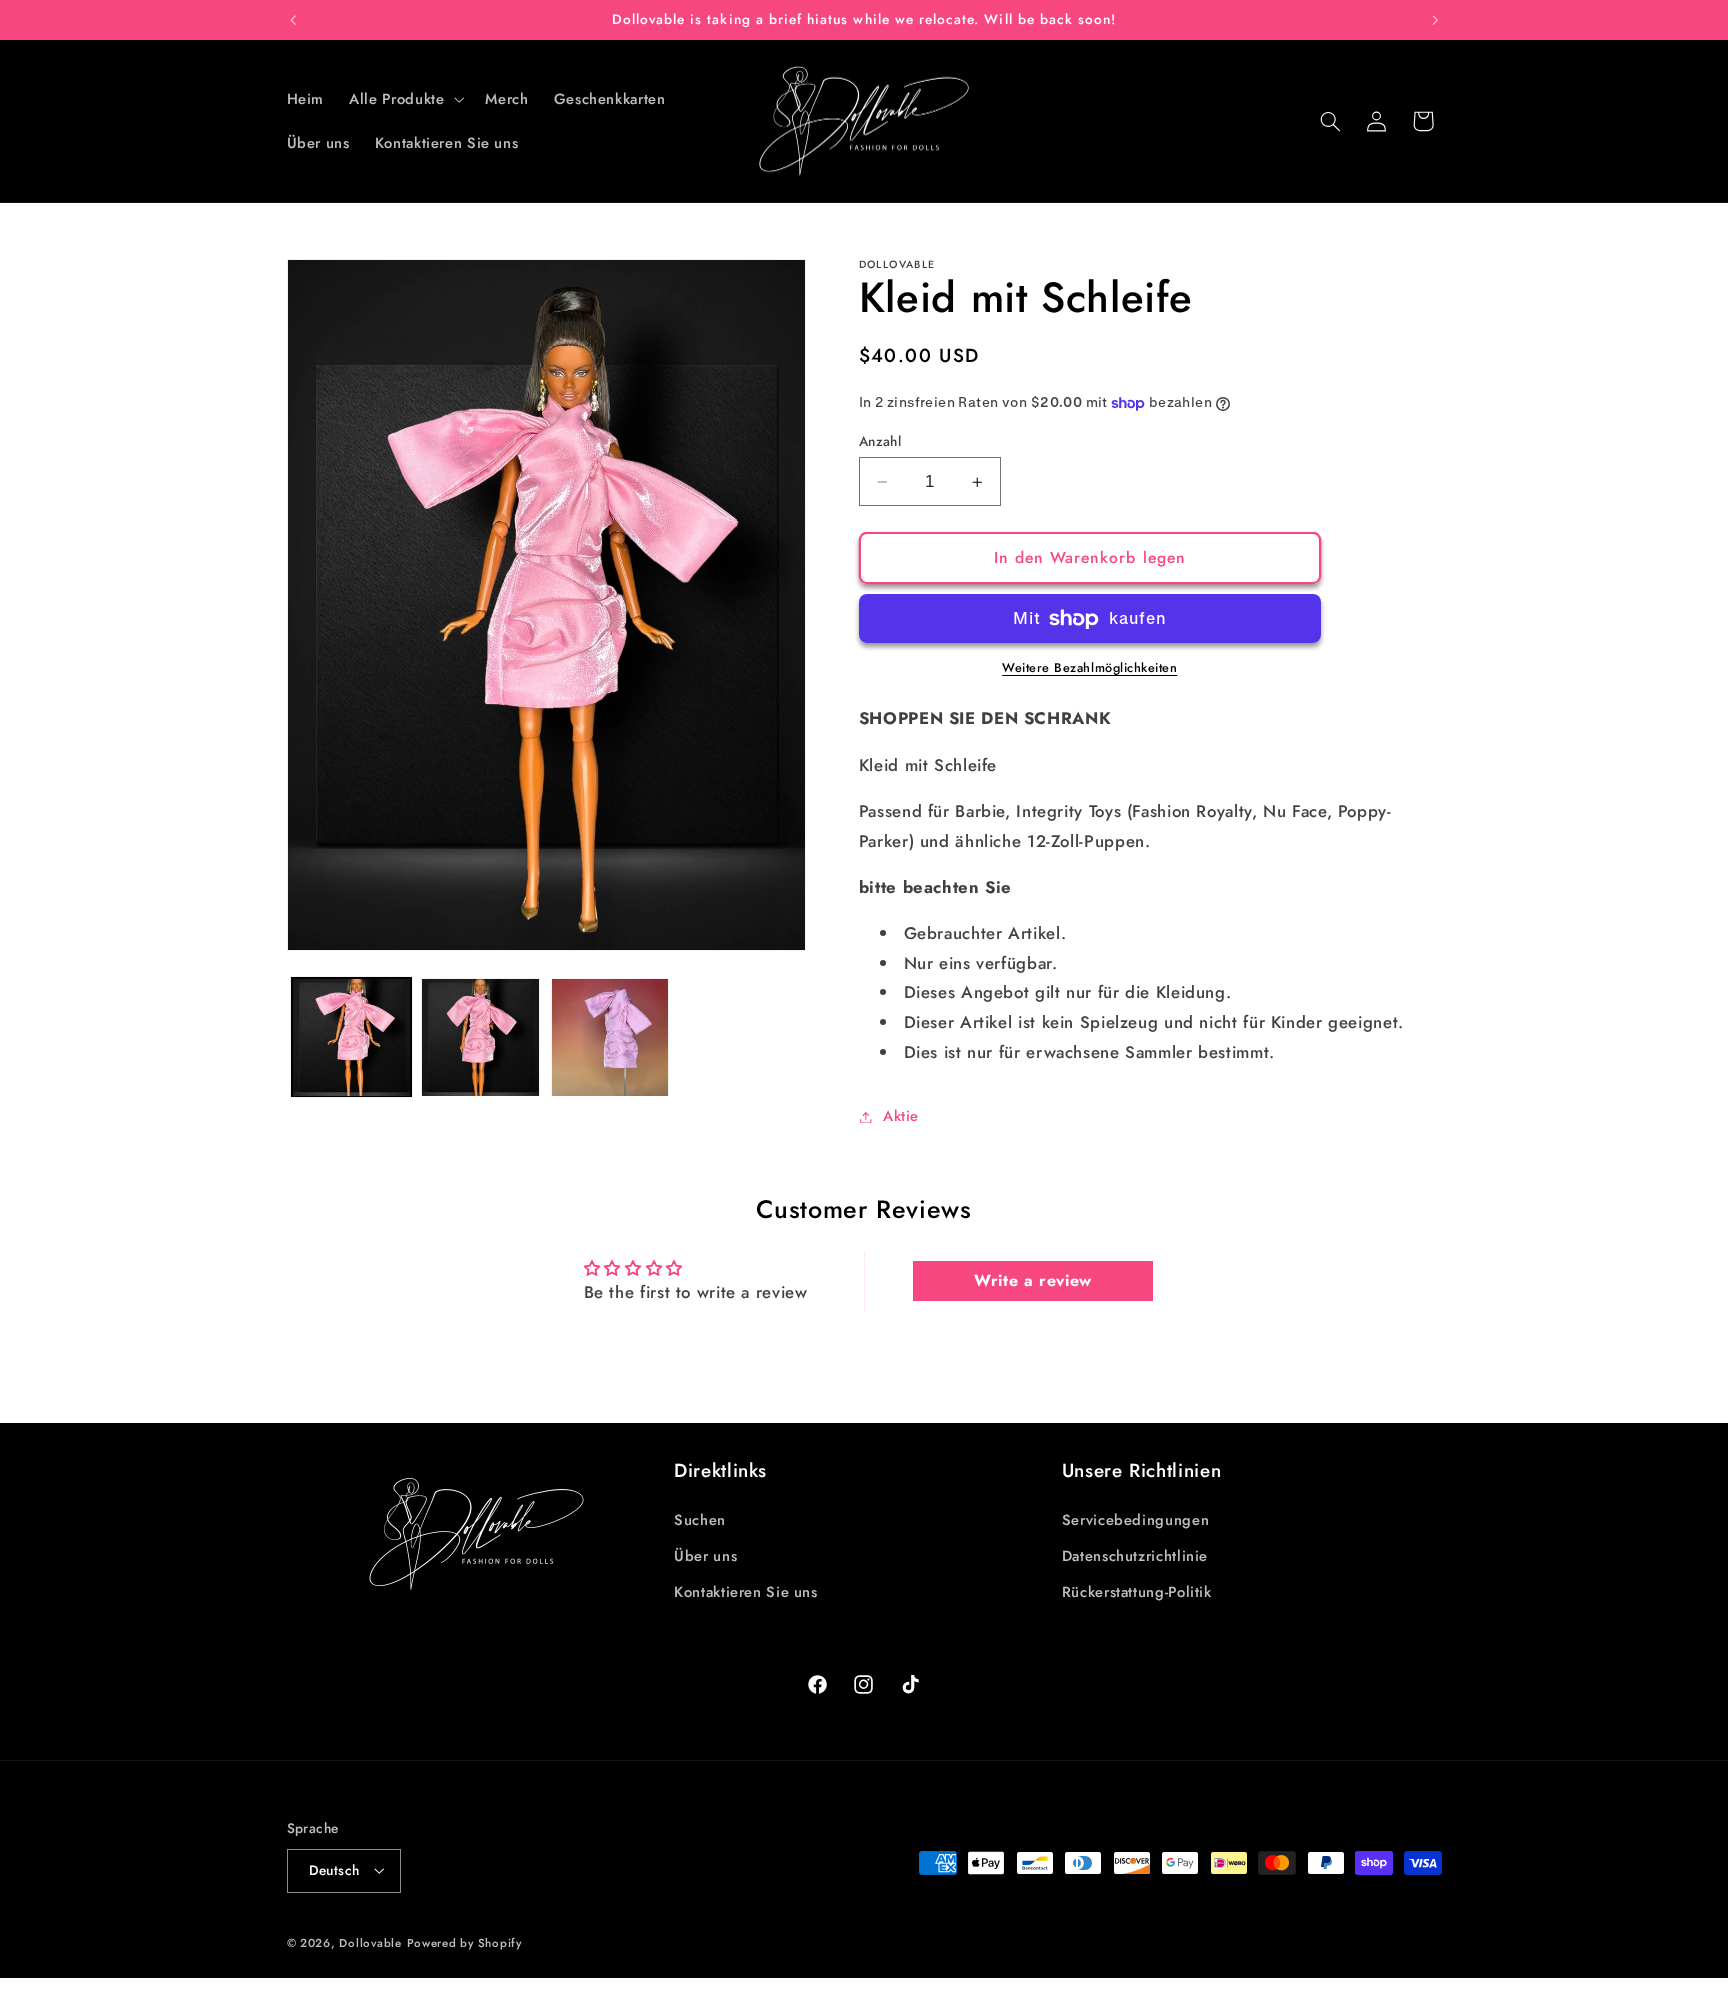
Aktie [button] (901, 1116)
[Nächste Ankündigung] (1435, 20)
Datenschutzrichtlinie (1135, 1556)
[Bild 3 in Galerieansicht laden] (610, 1037)
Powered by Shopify (464, 1943)
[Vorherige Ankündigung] (293, 20)
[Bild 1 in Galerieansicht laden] (351, 1037)
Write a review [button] (1033, 1280)
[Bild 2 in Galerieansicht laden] (480, 1037)
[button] (405, 99)
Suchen (700, 1520)
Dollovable (370, 1943)
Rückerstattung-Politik (1137, 1592)
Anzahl (880, 441)
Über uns (705, 1556)
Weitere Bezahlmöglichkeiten (1089, 669)
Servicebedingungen (1135, 1520)
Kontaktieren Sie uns (746, 1592)
